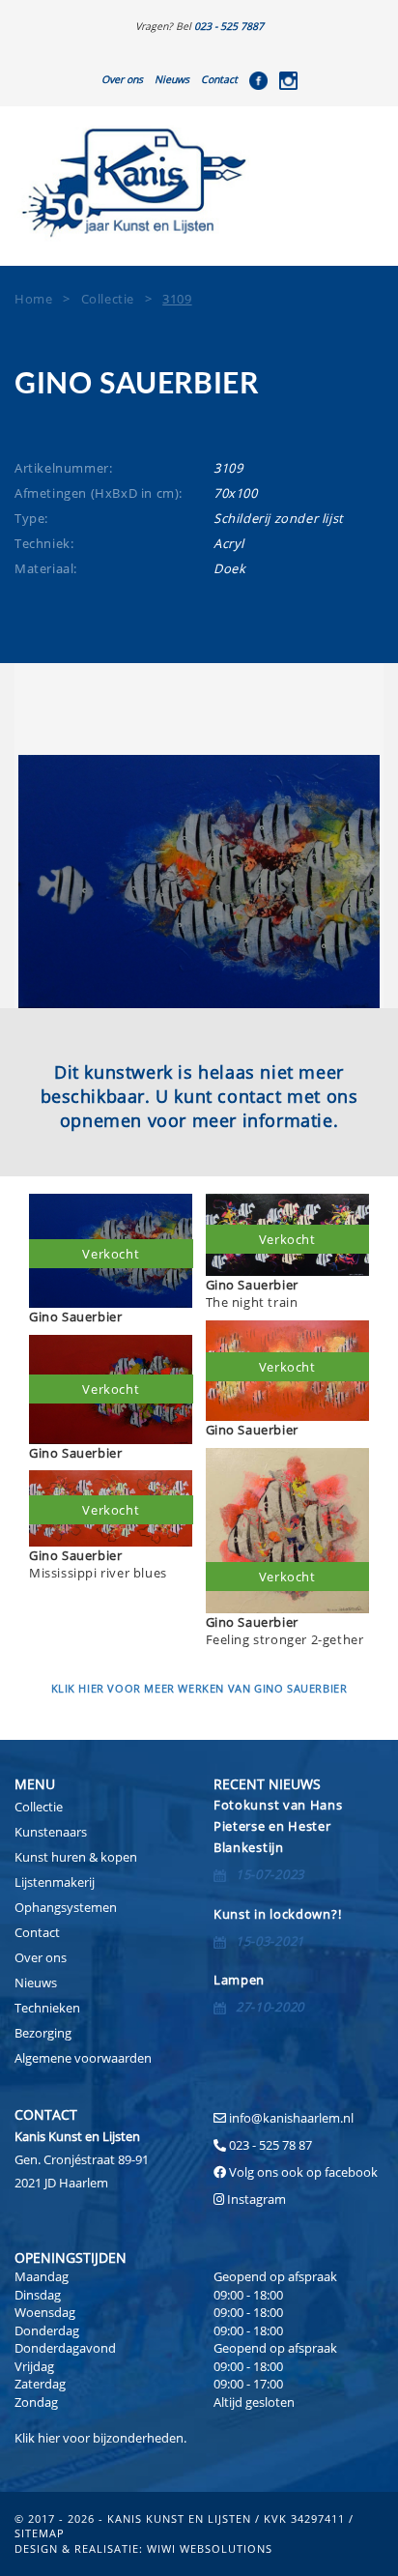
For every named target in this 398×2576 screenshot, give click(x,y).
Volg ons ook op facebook (302, 2172)
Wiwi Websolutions (210, 2548)
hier (49, 2438)
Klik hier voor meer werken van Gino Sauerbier (199, 1688)
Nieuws (172, 79)
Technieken (47, 2008)
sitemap (40, 2533)
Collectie (39, 1807)
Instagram (256, 2199)
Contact (219, 79)
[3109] (199, 882)
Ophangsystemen (66, 1907)
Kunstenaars (51, 1832)
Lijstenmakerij (55, 1882)
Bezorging (43, 2033)
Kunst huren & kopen (76, 1857)
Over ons (122, 79)
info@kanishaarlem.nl (291, 2118)
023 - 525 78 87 (270, 2145)
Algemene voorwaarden (83, 2058)
